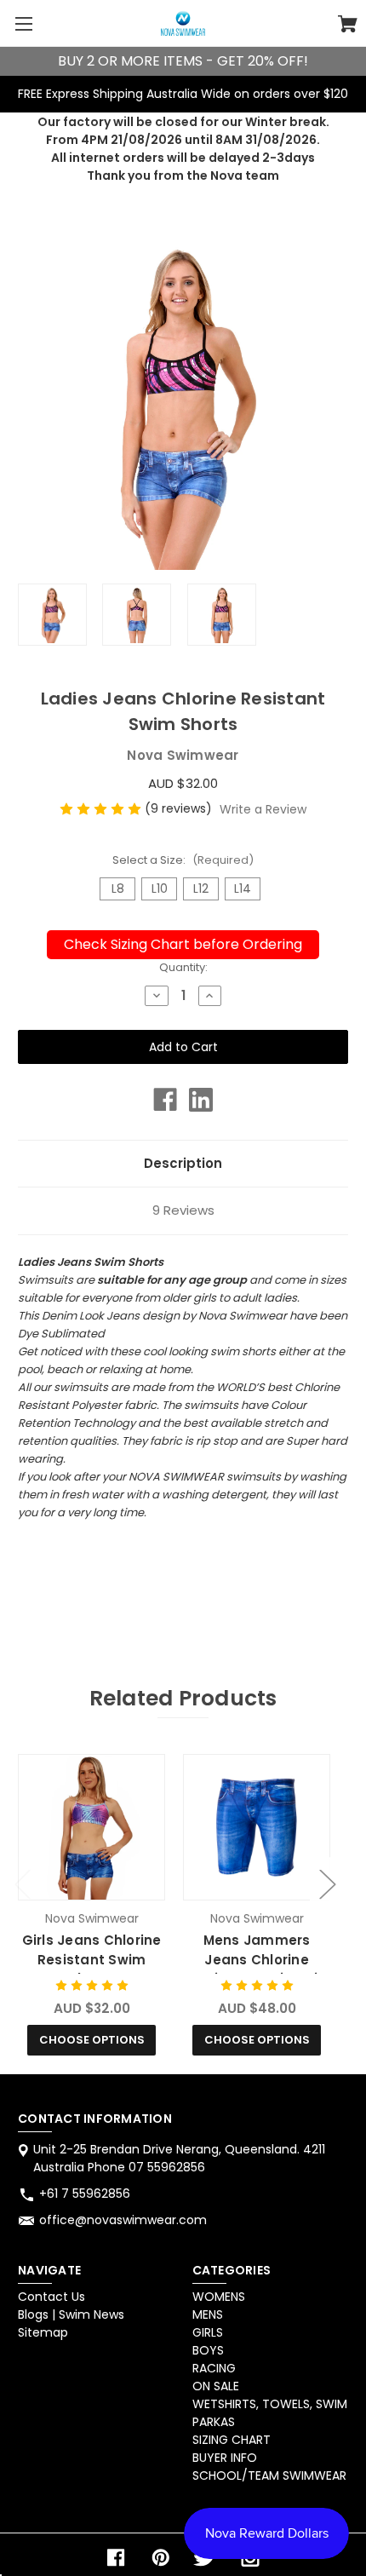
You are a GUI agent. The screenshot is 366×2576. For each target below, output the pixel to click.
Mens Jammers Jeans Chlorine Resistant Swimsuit (257, 1959)
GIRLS (208, 2332)
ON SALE (216, 2386)
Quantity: (183, 967)
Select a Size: (183, 860)
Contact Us (51, 2297)
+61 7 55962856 (85, 2194)
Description (183, 1163)
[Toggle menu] (23, 23)
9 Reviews (183, 1210)
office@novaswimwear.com (123, 2220)
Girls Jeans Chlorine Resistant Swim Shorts (92, 1959)
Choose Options (92, 2040)
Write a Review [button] (263, 809)
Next (327, 1883)
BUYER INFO (225, 2458)
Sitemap (43, 2332)
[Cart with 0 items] (348, 26)
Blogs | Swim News (71, 2314)
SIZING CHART (232, 2440)
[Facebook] (165, 1100)
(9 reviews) (180, 808)
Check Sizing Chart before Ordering (183, 944)
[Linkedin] (201, 1100)
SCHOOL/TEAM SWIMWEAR (269, 2475)
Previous (22, 1883)
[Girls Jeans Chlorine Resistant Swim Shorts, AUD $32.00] (91, 1827)
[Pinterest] (161, 2558)
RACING (214, 2368)
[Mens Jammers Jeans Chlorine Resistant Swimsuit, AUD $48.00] (256, 1827)
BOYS (208, 2350)
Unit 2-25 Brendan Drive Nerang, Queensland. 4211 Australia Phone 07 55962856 (179, 2158)
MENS (208, 2314)
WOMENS (219, 2297)
